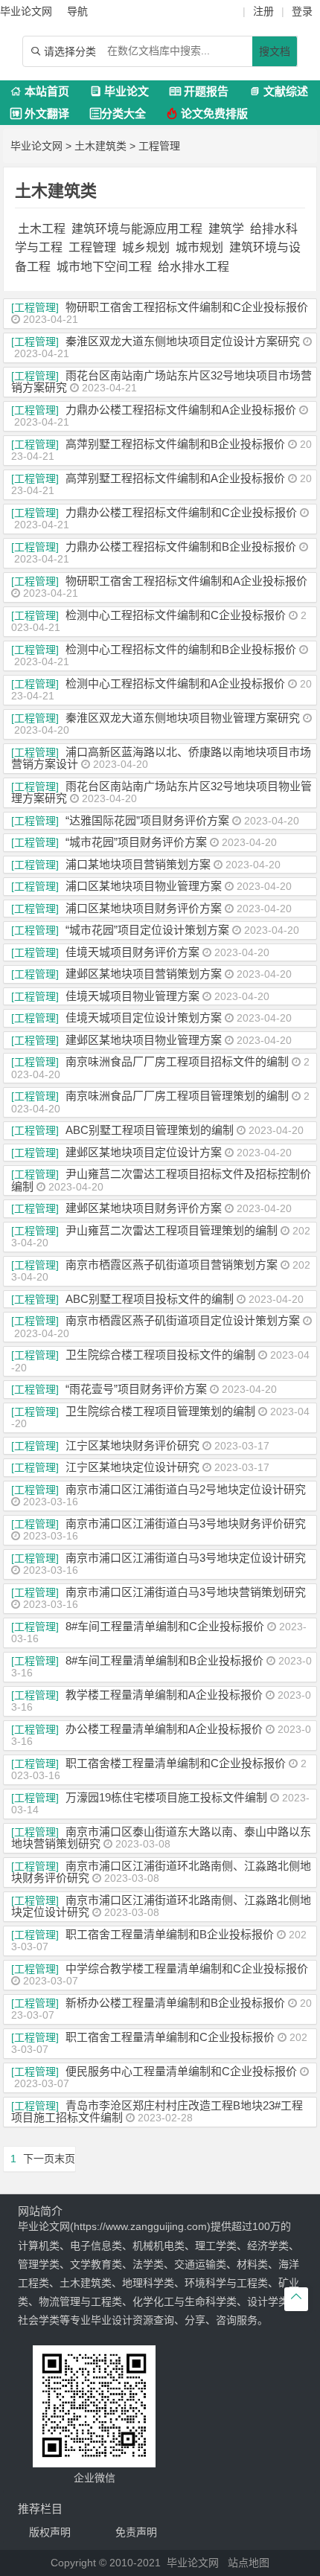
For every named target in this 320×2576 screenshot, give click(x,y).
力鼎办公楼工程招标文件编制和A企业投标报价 (181, 410)
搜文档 (275, 51)
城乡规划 (146, 247)
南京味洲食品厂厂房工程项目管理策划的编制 (177, 1096)
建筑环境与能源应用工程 (137, 229)
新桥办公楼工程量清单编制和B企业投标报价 (175, 2003)
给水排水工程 (193, 267)
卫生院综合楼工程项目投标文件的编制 (160, 1355)
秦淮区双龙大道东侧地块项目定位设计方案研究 (183, 341)
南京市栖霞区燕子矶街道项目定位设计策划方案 (183, 1320)
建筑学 (226, 229)
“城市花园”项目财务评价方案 (136, 842)
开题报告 (199, 91)
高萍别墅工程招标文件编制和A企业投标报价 (175, 478)
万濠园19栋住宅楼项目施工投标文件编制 (166, 1797)
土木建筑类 (100, 146)
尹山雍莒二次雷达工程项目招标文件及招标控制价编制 (161, 1180)
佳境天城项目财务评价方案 (132, 952)
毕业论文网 (36, 146)
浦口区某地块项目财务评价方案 (144, 908)
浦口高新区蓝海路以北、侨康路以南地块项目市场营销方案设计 (161, 758)
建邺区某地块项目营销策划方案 (144, 974)
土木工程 (42, 229)
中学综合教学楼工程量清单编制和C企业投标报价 (187, 1968)
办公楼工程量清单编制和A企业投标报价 (164, 1729)
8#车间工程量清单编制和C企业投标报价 (165, 1626)
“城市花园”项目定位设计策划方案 (147, 930)
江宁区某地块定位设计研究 (132, 1467)
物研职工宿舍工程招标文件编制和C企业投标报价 (187, 307)
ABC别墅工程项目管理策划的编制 (150, 1130)
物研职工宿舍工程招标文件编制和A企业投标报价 (186, 581)
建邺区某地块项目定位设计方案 (144, 1152)
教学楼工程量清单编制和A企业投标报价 (164, 1695)
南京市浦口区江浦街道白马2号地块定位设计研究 (186, 1489)
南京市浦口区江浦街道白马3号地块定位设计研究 (186, 1558)
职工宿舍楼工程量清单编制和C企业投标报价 (176, 1763)
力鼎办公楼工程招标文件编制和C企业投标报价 (181, 512)
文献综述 (279, 91)
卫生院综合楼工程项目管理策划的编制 (160, 1411)
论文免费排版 (207, 113)
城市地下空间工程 (104, 267)
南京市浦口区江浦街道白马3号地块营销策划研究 (186, 1592)
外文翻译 (40, 113)
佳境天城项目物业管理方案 (132, 996)
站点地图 (249, 2563)
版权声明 (50, 2532)
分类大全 (118, 113)
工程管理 (159, 146)
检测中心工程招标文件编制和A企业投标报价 (175, 683)
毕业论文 (119, 91)
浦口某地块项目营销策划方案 (138, 864)
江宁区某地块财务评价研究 (132, 1445)
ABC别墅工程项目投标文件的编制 (150, 1299)
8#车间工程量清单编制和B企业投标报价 (164, 1660)
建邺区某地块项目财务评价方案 (144, 1208)
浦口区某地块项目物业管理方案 (144, 886)
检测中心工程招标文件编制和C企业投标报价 (176, 615)
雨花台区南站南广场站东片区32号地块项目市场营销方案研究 (161, 382)
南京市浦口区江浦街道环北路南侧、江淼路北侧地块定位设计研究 (161, 1906)
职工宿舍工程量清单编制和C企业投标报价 (170, 2037)
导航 (77, 11)
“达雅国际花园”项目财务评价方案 (147, 820)
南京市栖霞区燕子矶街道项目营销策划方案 (172, 1265)
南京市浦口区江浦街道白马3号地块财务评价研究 (186, 1524)
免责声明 (136, 2532)
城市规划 (199, 247)
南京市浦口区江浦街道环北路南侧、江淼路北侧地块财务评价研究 (161, 1872)
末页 (65, 2159)
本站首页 (40, 91)
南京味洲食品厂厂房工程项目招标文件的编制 (177, 1061)
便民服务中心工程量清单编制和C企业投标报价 (181, 2071)
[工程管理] (35, 307)
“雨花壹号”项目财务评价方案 (136, 1389)
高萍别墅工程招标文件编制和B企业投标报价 (175, 444)
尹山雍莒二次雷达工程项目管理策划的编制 (172, 1230)
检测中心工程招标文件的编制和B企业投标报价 (181, 649)
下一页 (39, 2159)
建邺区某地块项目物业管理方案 (144, 1040)
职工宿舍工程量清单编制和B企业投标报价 (170, 1934)
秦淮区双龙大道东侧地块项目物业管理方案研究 (183, 718)
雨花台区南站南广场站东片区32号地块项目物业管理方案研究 (161, 792)
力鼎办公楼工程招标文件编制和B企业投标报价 (181, 547)
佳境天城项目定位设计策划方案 (144, 1018)
